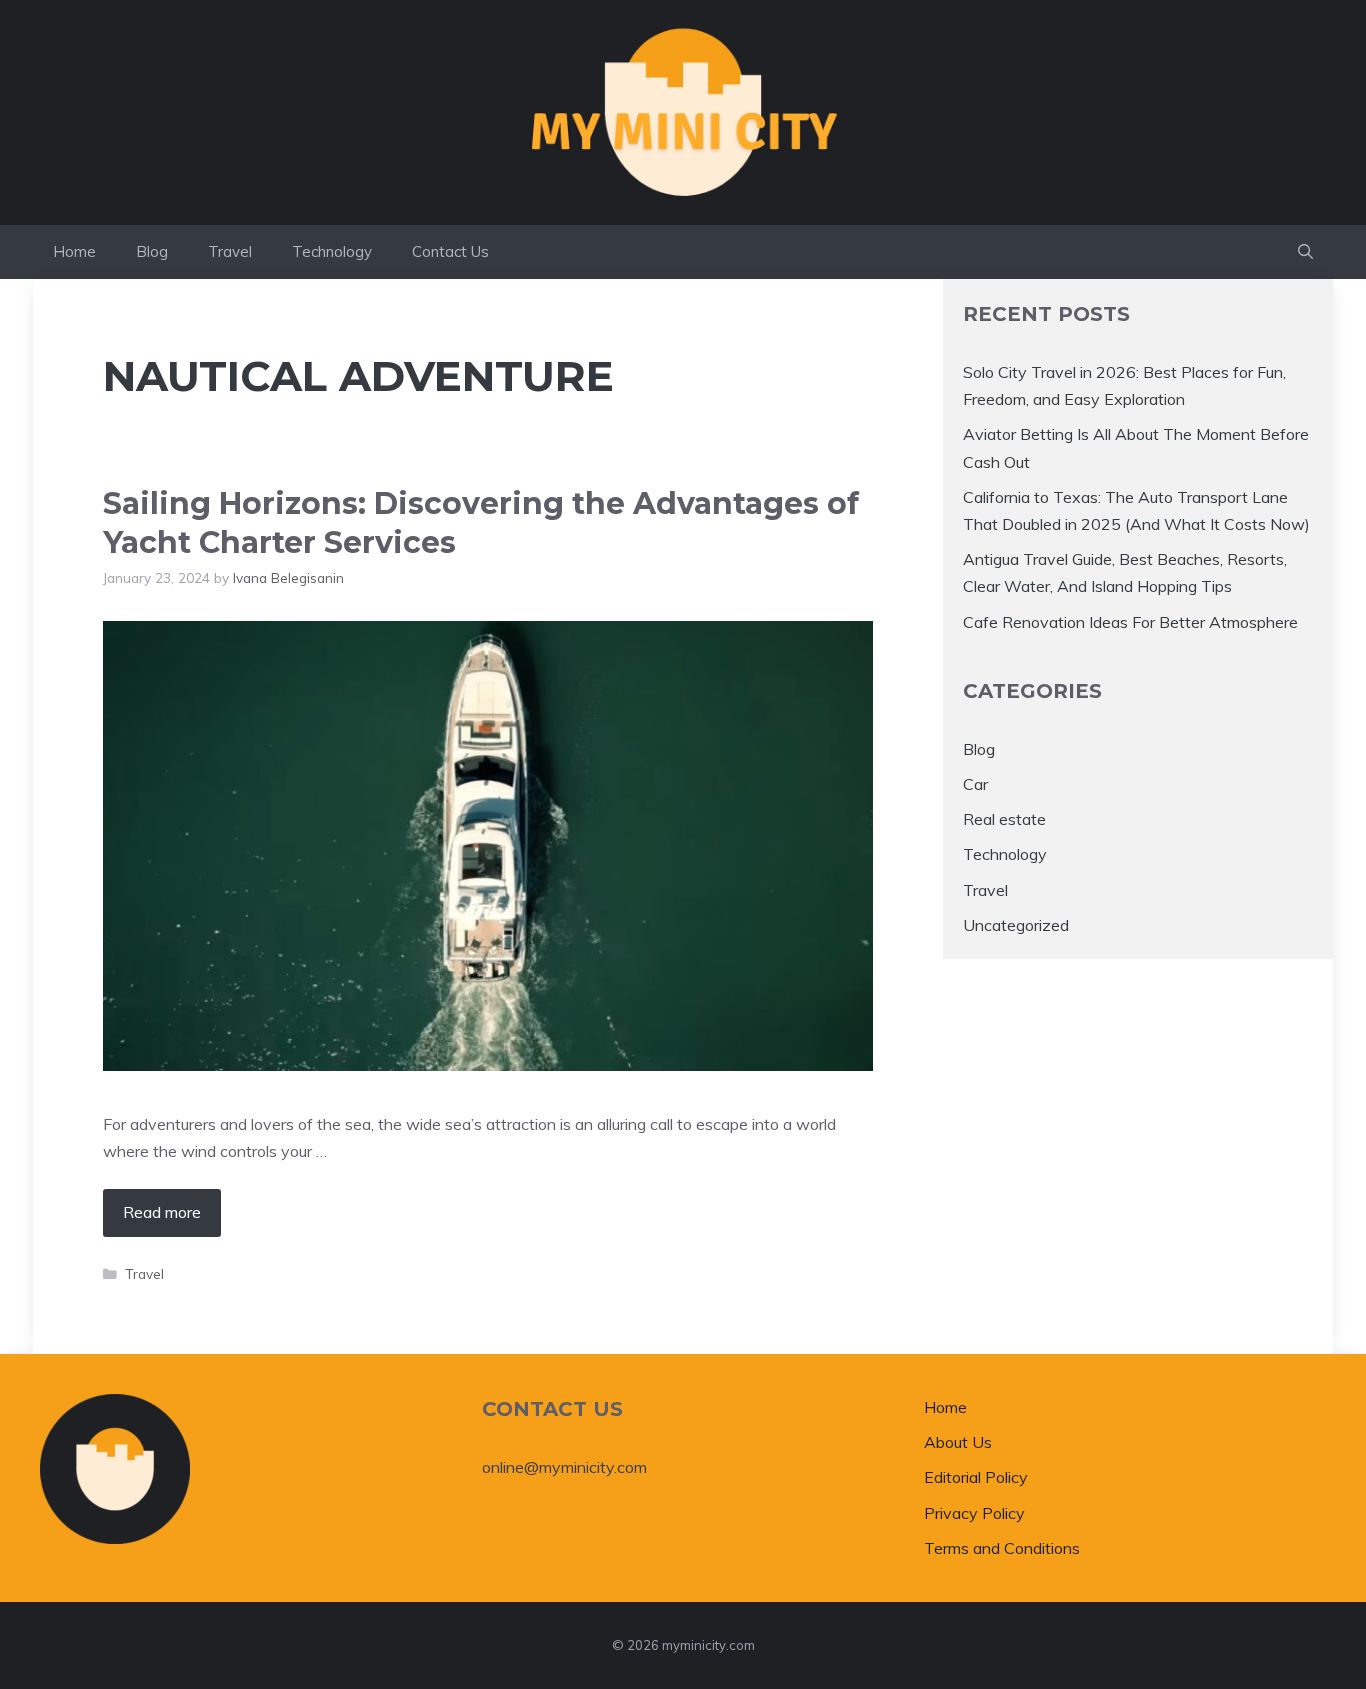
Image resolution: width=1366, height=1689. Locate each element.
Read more (162, 1212)
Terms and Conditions (1002, 1548)
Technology (332, 251)
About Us (958, 1442)
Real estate (1004, 819)
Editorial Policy (976, 1477)
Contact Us (450, 251)
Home (74, 251)
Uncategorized (1016, 925)
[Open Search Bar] (1305, 252)
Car (975, 784)
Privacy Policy (974, 1513)
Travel (230, 251)
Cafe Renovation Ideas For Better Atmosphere (1130, 622)
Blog (152, 251)
